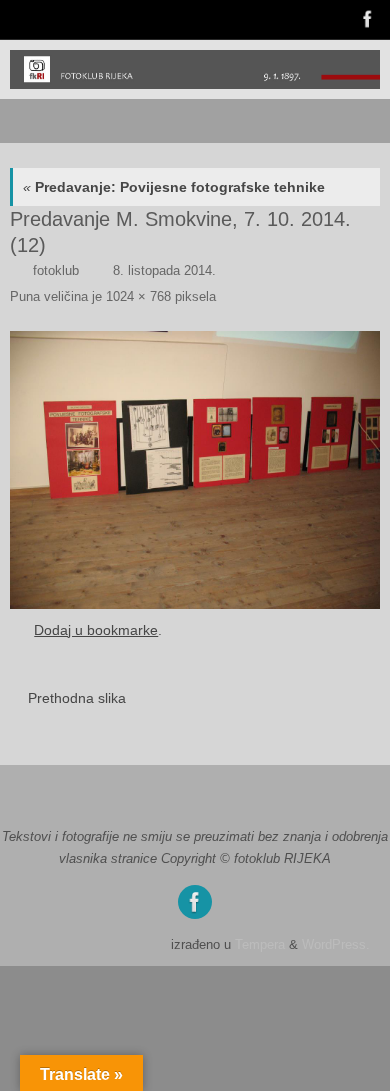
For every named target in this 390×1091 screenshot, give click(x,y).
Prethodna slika (77, 698)
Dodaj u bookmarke (96, 630)
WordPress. (336, 944)
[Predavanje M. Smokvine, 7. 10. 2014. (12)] (195, 470)
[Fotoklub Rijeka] (366, 19)
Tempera (260, 944)
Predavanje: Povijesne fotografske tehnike (174, 187)
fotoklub (56, 270)
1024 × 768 (138, 296)
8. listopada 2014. (164, 270)
